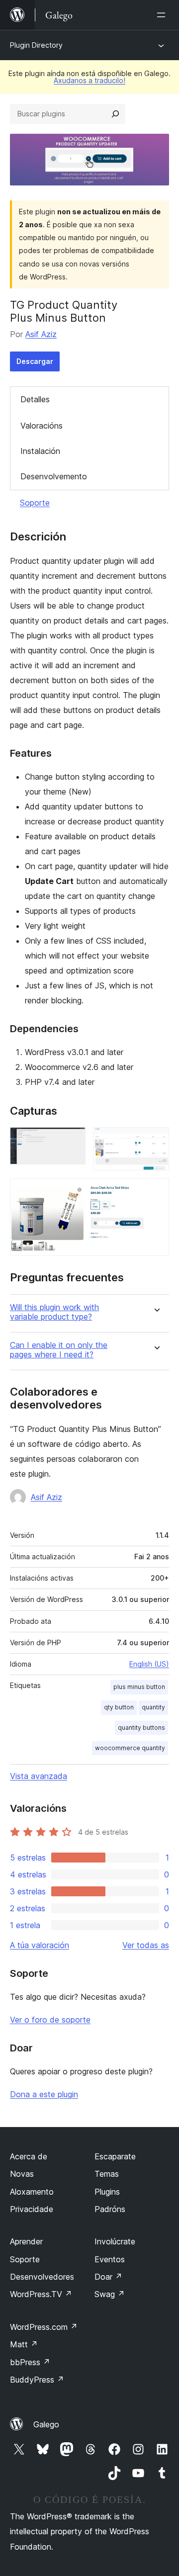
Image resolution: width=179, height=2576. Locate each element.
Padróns (110, 2209)
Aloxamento (32, 2192)
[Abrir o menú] (163, 15)
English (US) (149, 1664)
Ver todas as (146, 1945)
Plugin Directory (36, 45)
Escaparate (115, 2156)
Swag (110, 2294)
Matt (24, 2344)
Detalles (35, 399)
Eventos (110, 2259)
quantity (153, 1707)
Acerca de (29, 2156)
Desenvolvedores (42, 2277)
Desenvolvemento (54, 476)
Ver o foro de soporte (50, 2020)
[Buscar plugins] (115, 114)
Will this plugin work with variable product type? (54, 1312)
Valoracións (42, 426)
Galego (46, 2424)
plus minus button (139, 1687)
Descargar (35, 361)
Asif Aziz (41, 334)
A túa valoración (40, 1945)
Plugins (107, 2192)
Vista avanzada (39, 1776)
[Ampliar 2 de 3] (156, 1141)
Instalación (40, 451)
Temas (107, 2174)
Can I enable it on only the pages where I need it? (59, 1350)
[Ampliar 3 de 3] (156, 1192)
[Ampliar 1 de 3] (72, 1141)
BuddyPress (37, 2380)
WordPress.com (44, 2327)
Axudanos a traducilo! (89, 80)
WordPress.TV (41, 2294)
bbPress (30, 2362)
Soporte (35, 503)
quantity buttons (141, 1728)
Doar (108, 2277)
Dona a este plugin (44, 2094)
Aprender (26, 2241)
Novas (22, 2174)
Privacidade (32, 2209)
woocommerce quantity (130, 1748)
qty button (119, 1707)
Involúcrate (115, 2241)
